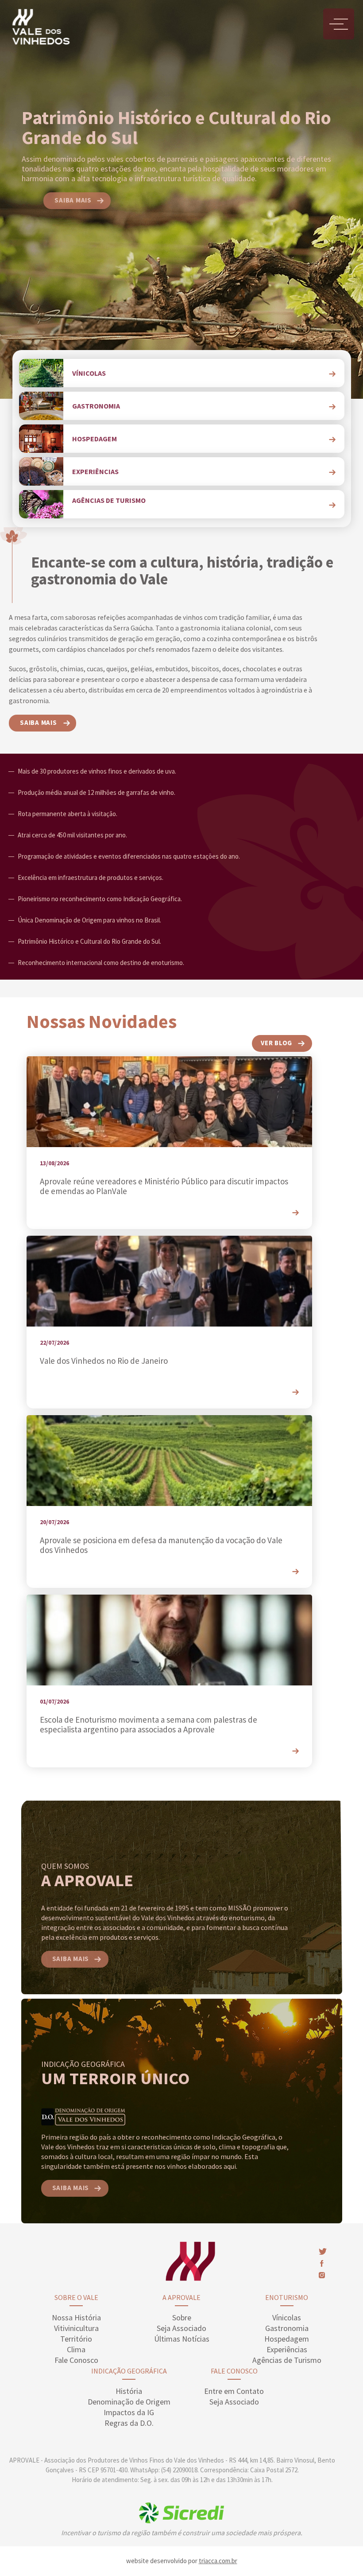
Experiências (287, 2349)
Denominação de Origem (129, 2402)
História (129, 2391)
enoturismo (287, 2297)
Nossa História (76, 2317)
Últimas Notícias (182, 2339)
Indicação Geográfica (129, 2371)
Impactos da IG (129, 2412)
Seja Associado (181, 2328)
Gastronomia (287, 2328)
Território (76, 2339)
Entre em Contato (234, 2391)
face (321, 2263)
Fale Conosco (76, 2360)
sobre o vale (76, 2297)
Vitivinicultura (76, 2328)
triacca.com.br (218, 2561)
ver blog (276, 1043)
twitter (323, 2251)
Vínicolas (287, 2317)
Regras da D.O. (129, 2423)
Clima (76, 2349)
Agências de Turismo (287, 2360)
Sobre (182, 2317)
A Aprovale (181, 2297)
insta (322, 2275)
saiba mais (73, 200)
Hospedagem (287, 2339)
